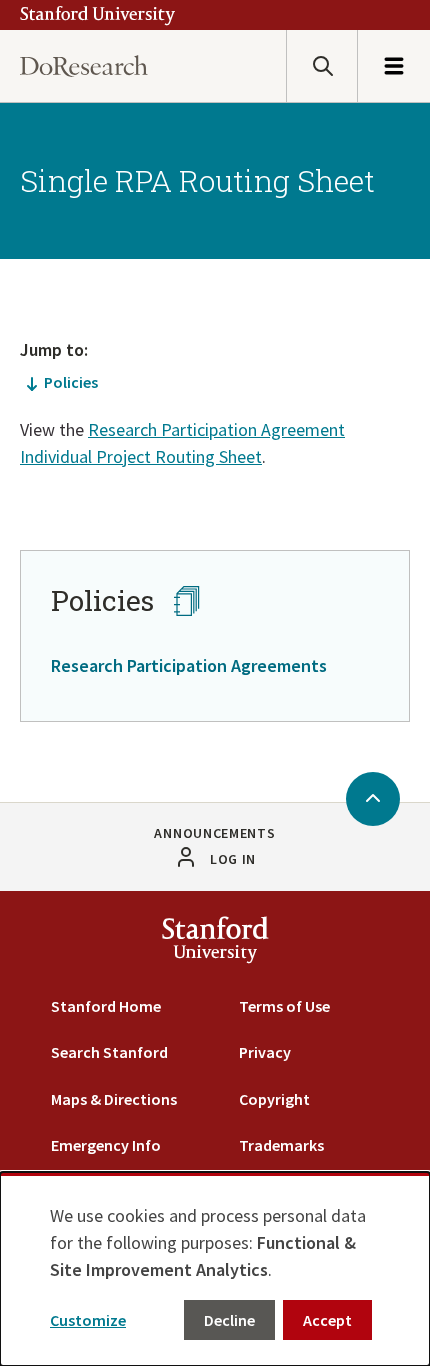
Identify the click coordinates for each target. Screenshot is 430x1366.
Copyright (274, 1099)
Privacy (265, 1052)
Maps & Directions (114, 1099)
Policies (71, 382)
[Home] (84, 66)
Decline (229, 1320)
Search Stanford (109, 1052)
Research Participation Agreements (189, 665)
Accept (327, 1320)
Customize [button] (88, 1320)
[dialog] (215, 1269)
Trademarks (281, 1145)
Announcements (214, 833)
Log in (233, 859)
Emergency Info (106, 1145)
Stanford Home (106, 1006)
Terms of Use (284, 1006)
